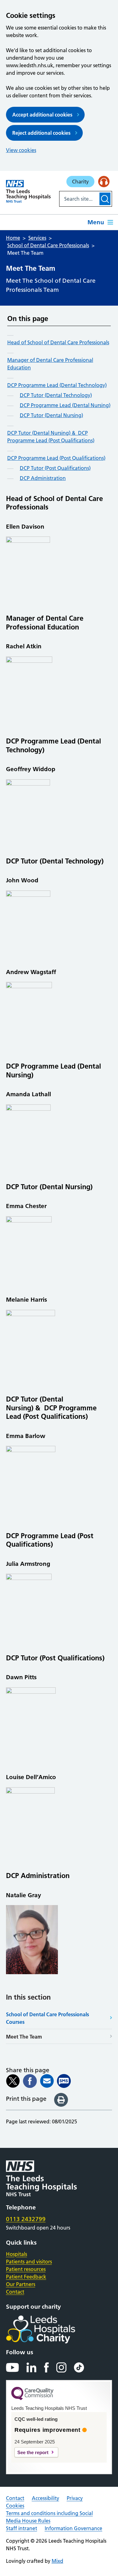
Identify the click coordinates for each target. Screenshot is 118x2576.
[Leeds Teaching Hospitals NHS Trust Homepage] (28, 191)
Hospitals (17, 2254)
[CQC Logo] (32, 2399)
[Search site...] (79, 199)
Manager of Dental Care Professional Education (50, 364)
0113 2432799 (26, 2219)
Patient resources (26, 2269)
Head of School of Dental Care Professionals (58, 342)
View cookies (21, 150)
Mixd (57, 2561)
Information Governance (73, 2528)
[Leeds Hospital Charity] (51, 2329)
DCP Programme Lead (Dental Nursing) (65, 405)
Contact (15, 2292)
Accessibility (45, 2498)
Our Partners (21, 2284)
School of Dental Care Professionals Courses (48, 2018)
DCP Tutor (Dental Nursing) (51, 415)
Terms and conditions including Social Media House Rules (49, 2517)
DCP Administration (43, 478)
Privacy (75, 2498)
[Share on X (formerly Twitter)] (13, 2081)
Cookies (15, 2506)
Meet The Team (24, 2037)
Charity (80, 182)
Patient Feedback (26, 2277)
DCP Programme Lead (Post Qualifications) (56, 458)
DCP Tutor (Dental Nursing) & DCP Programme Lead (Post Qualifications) (51, 437)
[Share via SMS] (64, 2081)
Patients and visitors (29, 2262)
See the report (33, 2452)
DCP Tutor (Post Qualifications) (55, 468)
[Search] (105, 199)
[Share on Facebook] (30, 2081)
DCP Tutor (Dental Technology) (56, 395)
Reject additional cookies (41, 133)
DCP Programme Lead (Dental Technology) (57, 385)
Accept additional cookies (42, 115)
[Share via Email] (47, 2081)
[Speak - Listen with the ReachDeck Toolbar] (104, 182)
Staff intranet (22, 2528)
